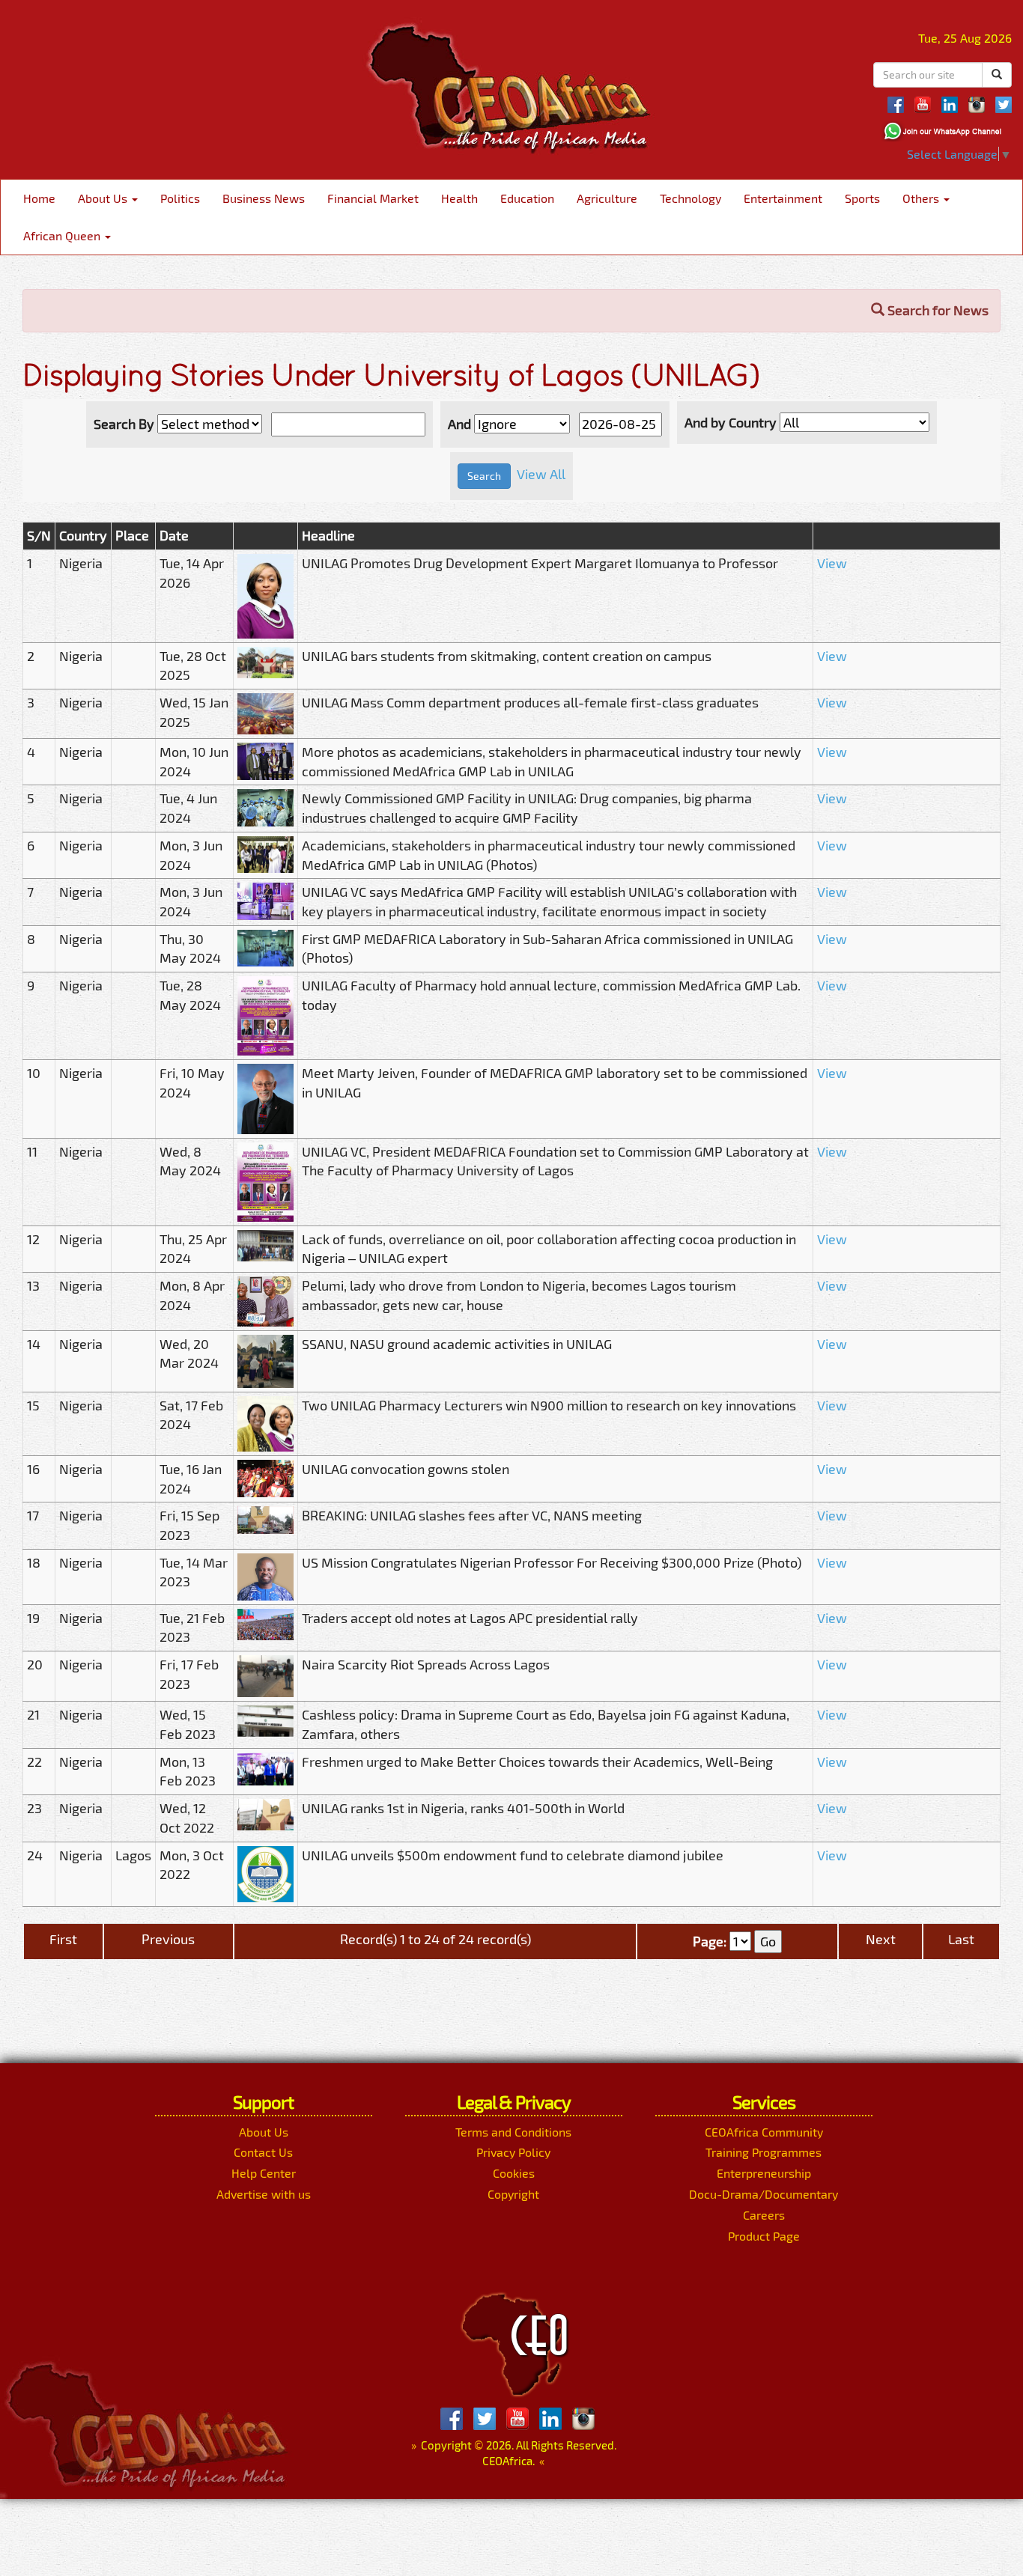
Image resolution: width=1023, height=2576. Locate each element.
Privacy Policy (513, 2152)
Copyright (513, 2194)
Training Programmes (764, 2152)
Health (459, 198)
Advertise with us (264, 2194)
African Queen (63, 235)
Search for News (937, 310)
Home (39, 198)
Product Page (764, 2236)
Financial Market (373, 198)
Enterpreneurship (764, 2173)
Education (527, 198)
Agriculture (607, 198)
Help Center (264, 2173)
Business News (264, 198)
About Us (104, 198)
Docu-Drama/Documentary (764, 2194)
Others (922, 198)
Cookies (514, 2173)
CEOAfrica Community (764, 2132)
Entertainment (783, 198)
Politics (180, 198)
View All (541, 474)
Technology (690, 198)
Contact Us (263, 2152)
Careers (764, 2215)
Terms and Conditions (513, 2132)
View (832, 563)
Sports (862, 198)
